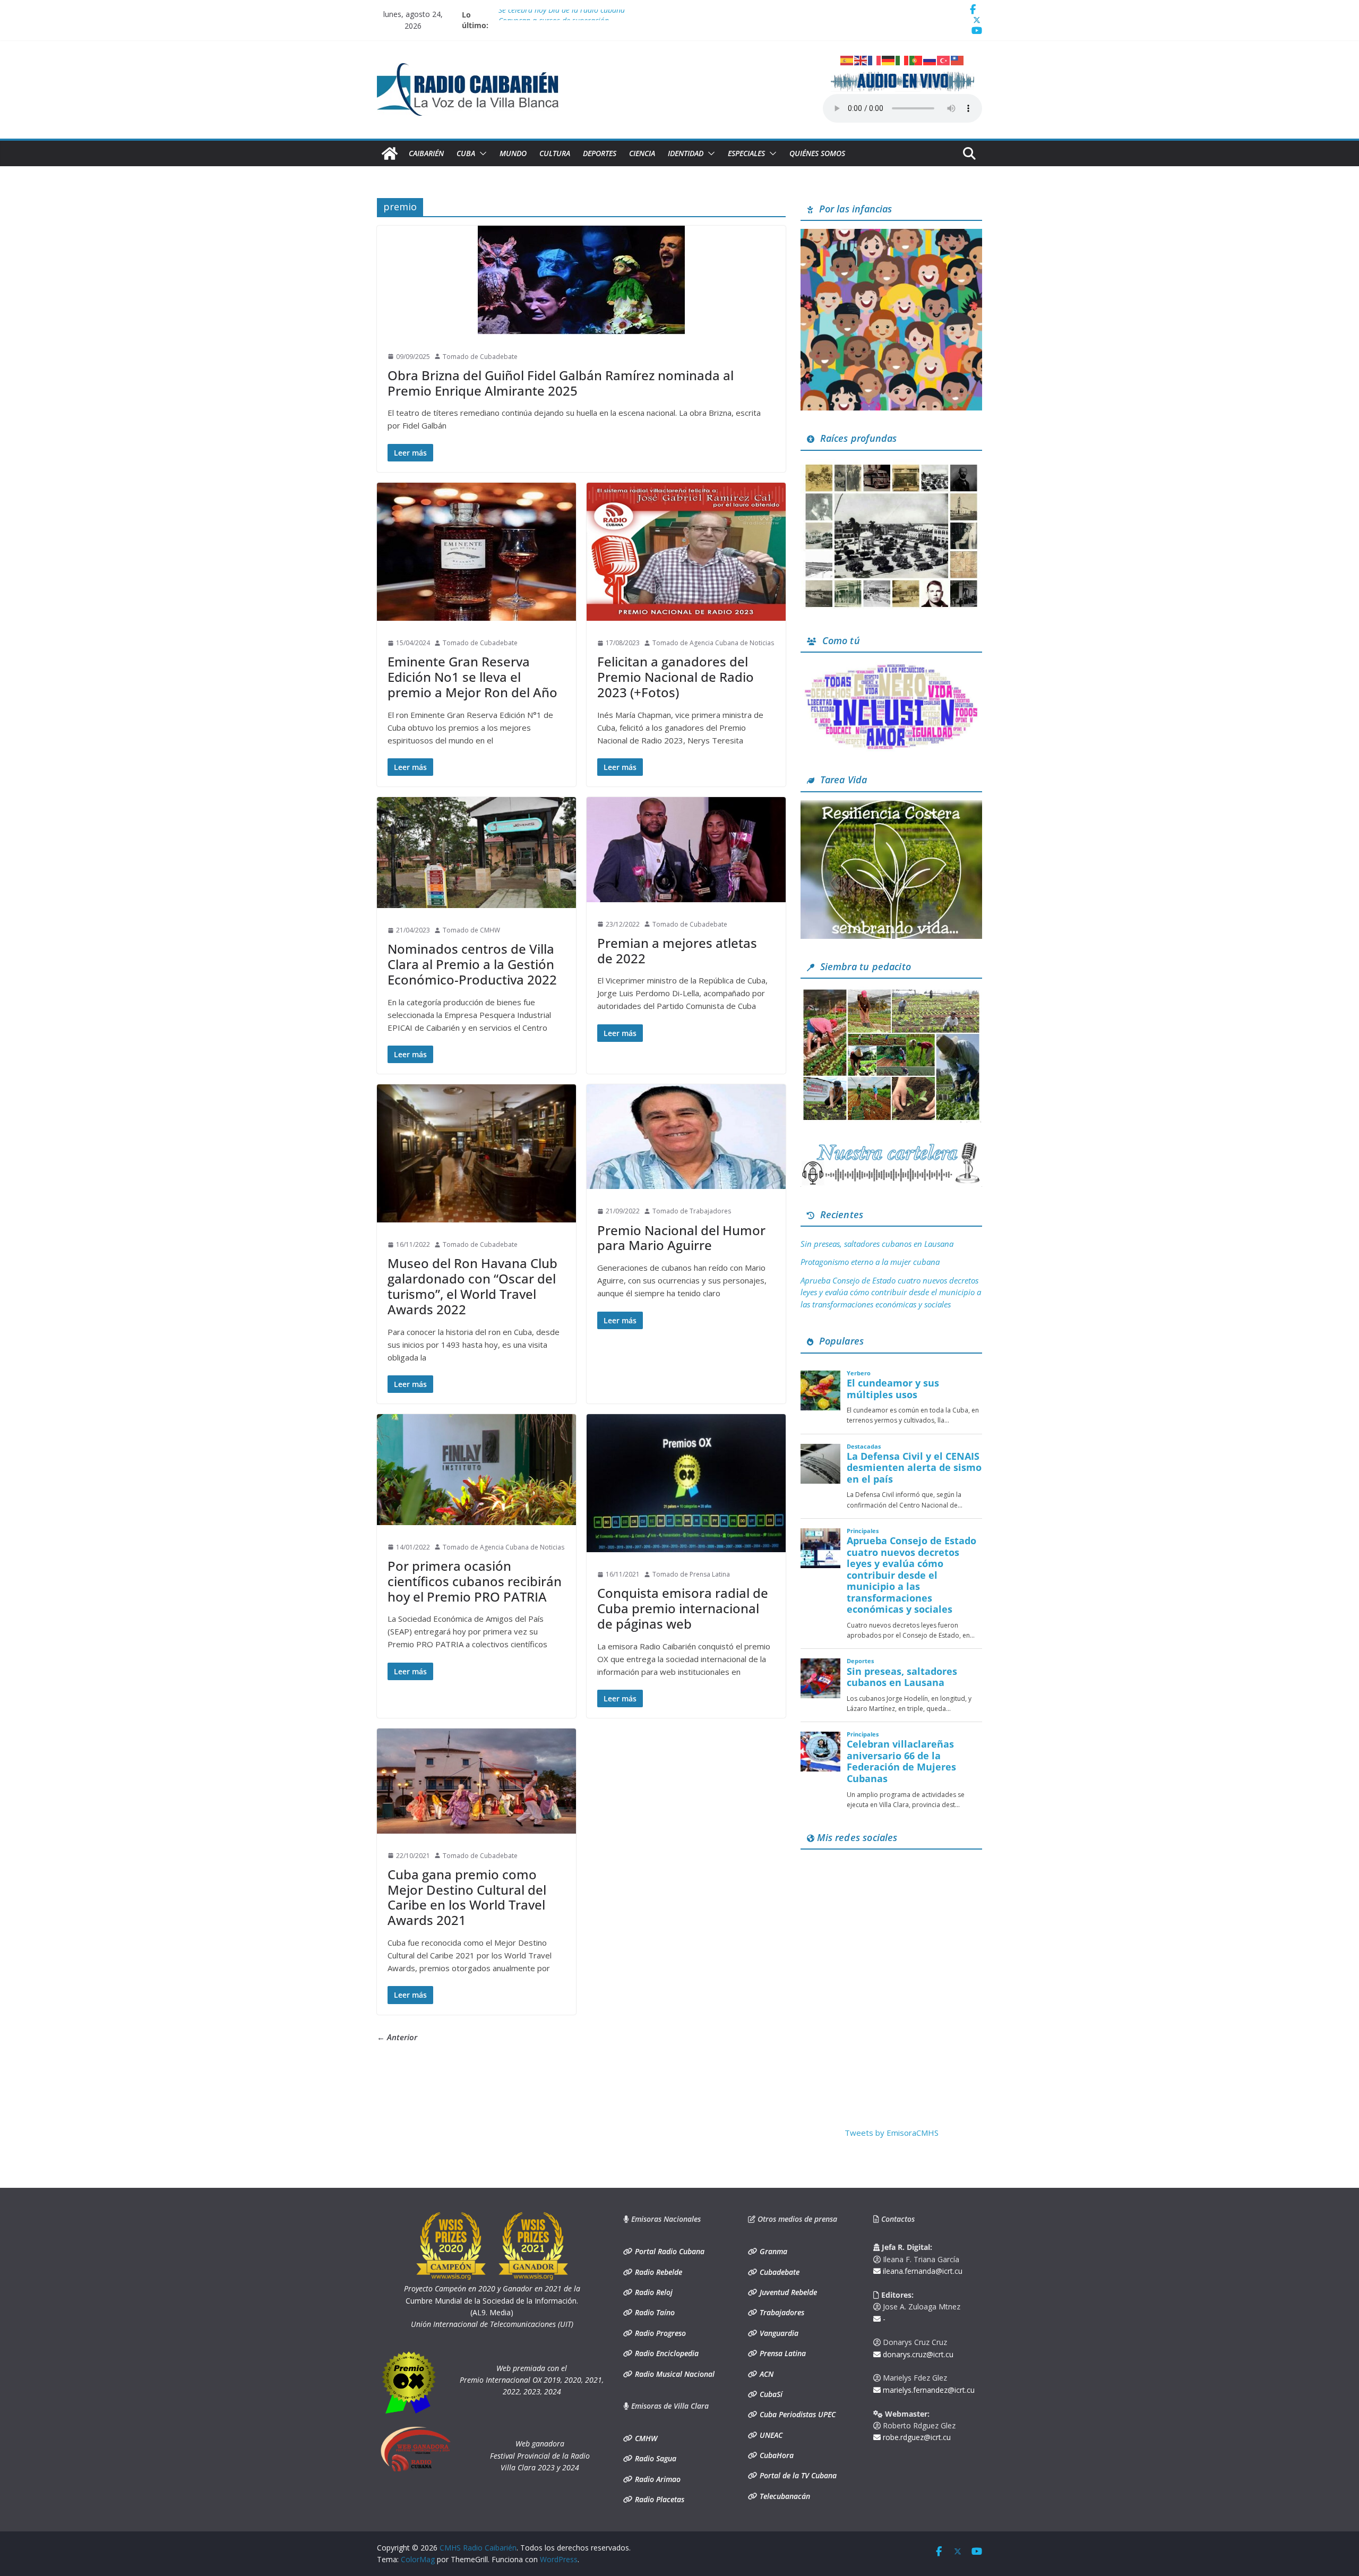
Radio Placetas (659, 2499)
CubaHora (776, 2455)
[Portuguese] (916, 59)
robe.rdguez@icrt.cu (916, 2437)
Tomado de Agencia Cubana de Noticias (713, 643)
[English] (861, 59)
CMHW (645, 2438)
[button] (481, 153)
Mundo (513, 153)
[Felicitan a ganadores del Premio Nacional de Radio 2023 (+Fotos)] (686, 552)
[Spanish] (847, 59)
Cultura (555, 153)
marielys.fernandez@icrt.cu (928, 2390)
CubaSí (770, 2394)
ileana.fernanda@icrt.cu (922, 2271)
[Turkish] (944, 59)
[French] (875, 59)
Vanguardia (778, 2333)
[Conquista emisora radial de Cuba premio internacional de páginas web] (686, 1483)
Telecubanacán (784, 2496)
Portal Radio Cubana (669, 2251)
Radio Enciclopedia (666, 2353)
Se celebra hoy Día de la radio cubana (562, 15)
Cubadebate (779, 2272)
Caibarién (426, 153)
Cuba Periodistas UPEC (797, 2414)
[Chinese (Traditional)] (958, 59)
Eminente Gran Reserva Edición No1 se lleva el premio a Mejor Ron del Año (472, 677)
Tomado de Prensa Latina (691, 1574)
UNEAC (770, 2435)
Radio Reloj (653, 2292)
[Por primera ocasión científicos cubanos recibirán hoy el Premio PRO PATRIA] (476, 1470)
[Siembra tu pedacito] (891, 993)
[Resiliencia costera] (891, 807)
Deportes (600, 153)
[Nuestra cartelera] (891, 1146)
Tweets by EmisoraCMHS (892, 2133)
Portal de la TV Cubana (797, 2475)
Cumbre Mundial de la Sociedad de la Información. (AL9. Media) (492, 2300)
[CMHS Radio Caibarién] (390, 153)
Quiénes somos (817, 153)
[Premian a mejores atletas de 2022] (686, 849)
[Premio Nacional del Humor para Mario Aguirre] (686, 1137)
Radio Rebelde (657, 2272)
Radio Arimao (657, 2479)
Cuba (466, 153)
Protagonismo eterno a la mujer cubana (870, 1262)
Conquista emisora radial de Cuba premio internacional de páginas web (683, 1608)
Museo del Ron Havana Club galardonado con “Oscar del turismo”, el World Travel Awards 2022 (472, 1286)
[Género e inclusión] (891, 667)
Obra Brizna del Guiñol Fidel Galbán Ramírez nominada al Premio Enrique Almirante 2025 (561, 383)
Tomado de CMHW (471, 930)
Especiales (746, 153)
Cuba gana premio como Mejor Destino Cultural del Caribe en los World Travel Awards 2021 (467, 1897)
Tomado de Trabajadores (692, 1211)
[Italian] (902, 59)
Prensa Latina (782, 2353)
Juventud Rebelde (787, 2292)
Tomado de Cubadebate (480, 357)
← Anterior (397, 2037)
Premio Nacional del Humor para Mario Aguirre (681, 1238)
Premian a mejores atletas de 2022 (677, 951)
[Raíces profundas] (891, 465)
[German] (889, 59)
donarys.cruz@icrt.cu (917, 2354)
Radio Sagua (655, 2458)
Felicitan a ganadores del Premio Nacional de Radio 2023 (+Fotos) (676, 677)
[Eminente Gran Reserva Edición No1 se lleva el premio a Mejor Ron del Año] (476, 552)
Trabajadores (781, 2312)
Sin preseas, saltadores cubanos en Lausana (877, 1244)
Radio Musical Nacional (674, 2374)
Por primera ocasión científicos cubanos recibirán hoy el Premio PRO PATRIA (475, 1581)
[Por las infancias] (891, 235)
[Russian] (930, 59)
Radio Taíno (654, 2312)
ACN (765, 2374)
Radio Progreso (659, 2333)
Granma (772, 2251)
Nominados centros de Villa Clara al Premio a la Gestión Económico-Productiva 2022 (472, 964)
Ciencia (642, 153)
